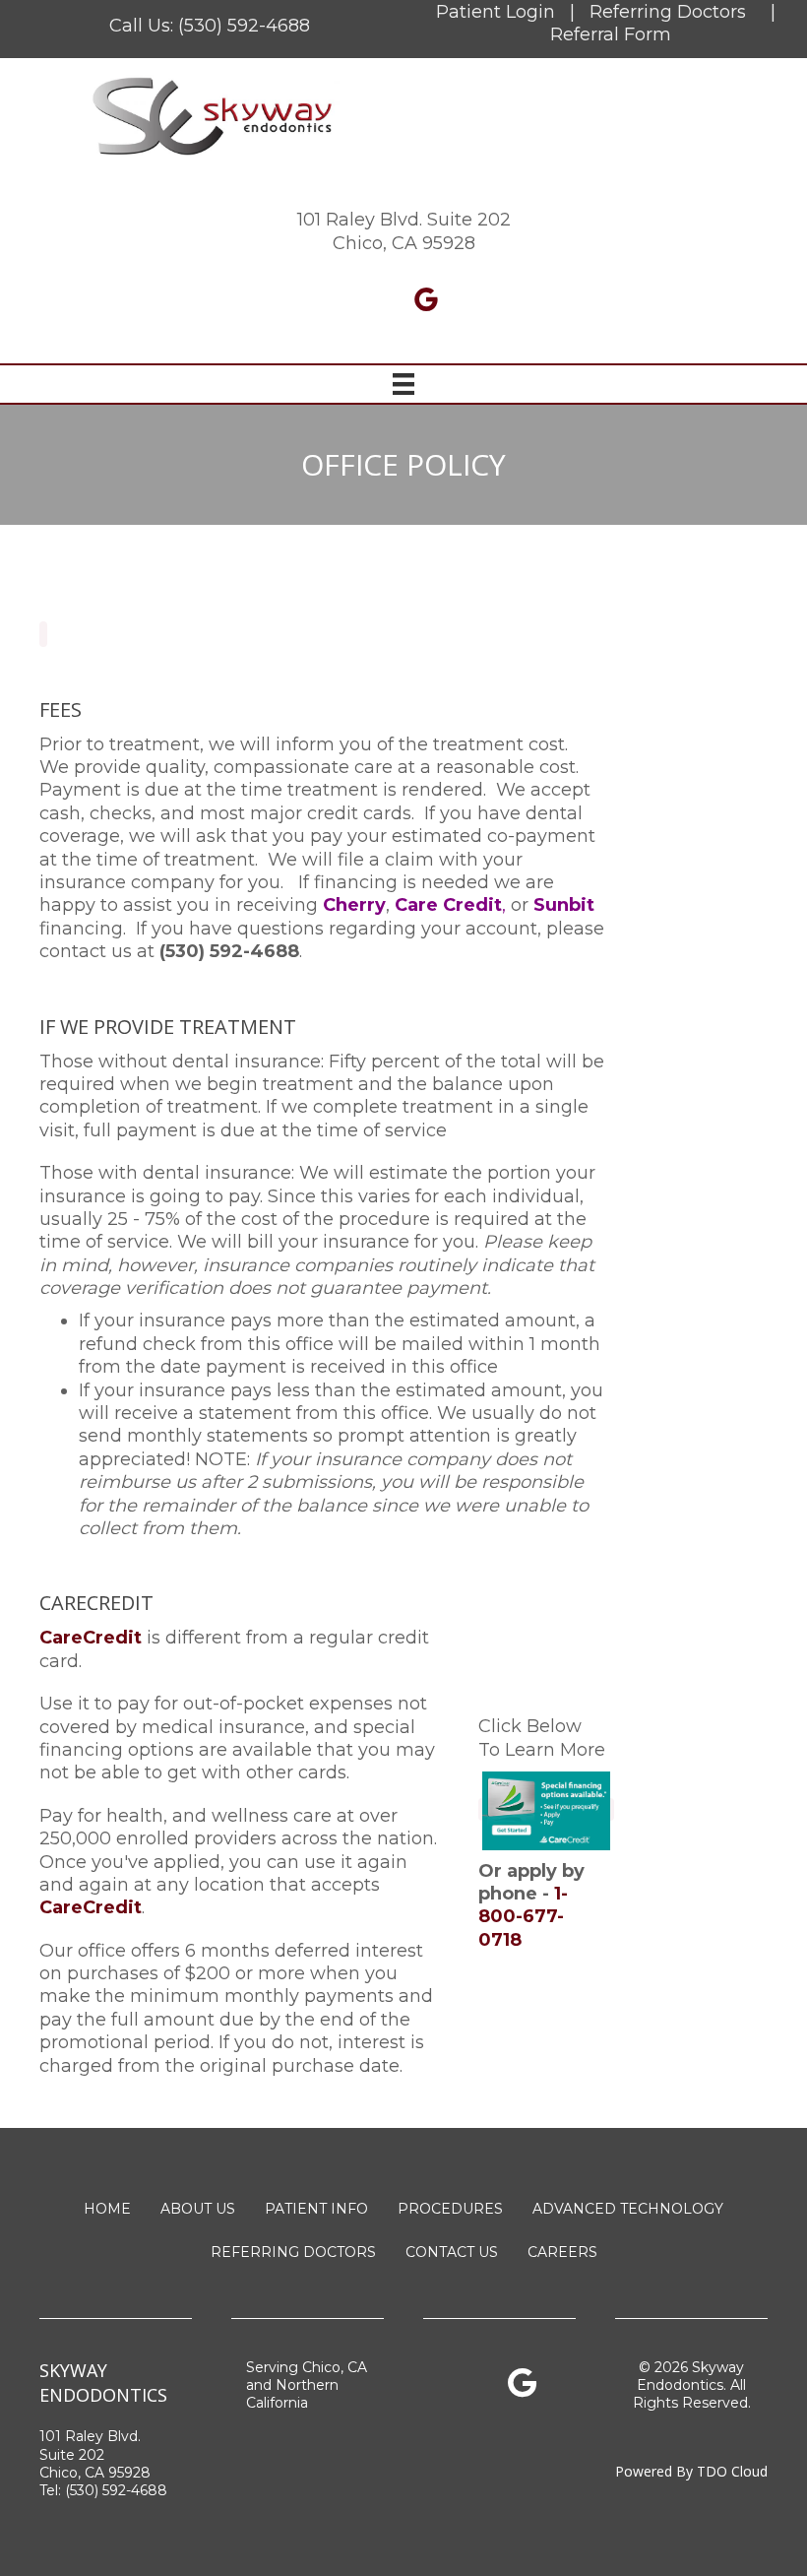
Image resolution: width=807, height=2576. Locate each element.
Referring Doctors (668, 12)
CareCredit (91, 1907)
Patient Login (496, 12)
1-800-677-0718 (523, 1917)
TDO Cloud (732, 2471)
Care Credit (448, 905)
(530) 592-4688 (244, 26)
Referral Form (611, 34)
